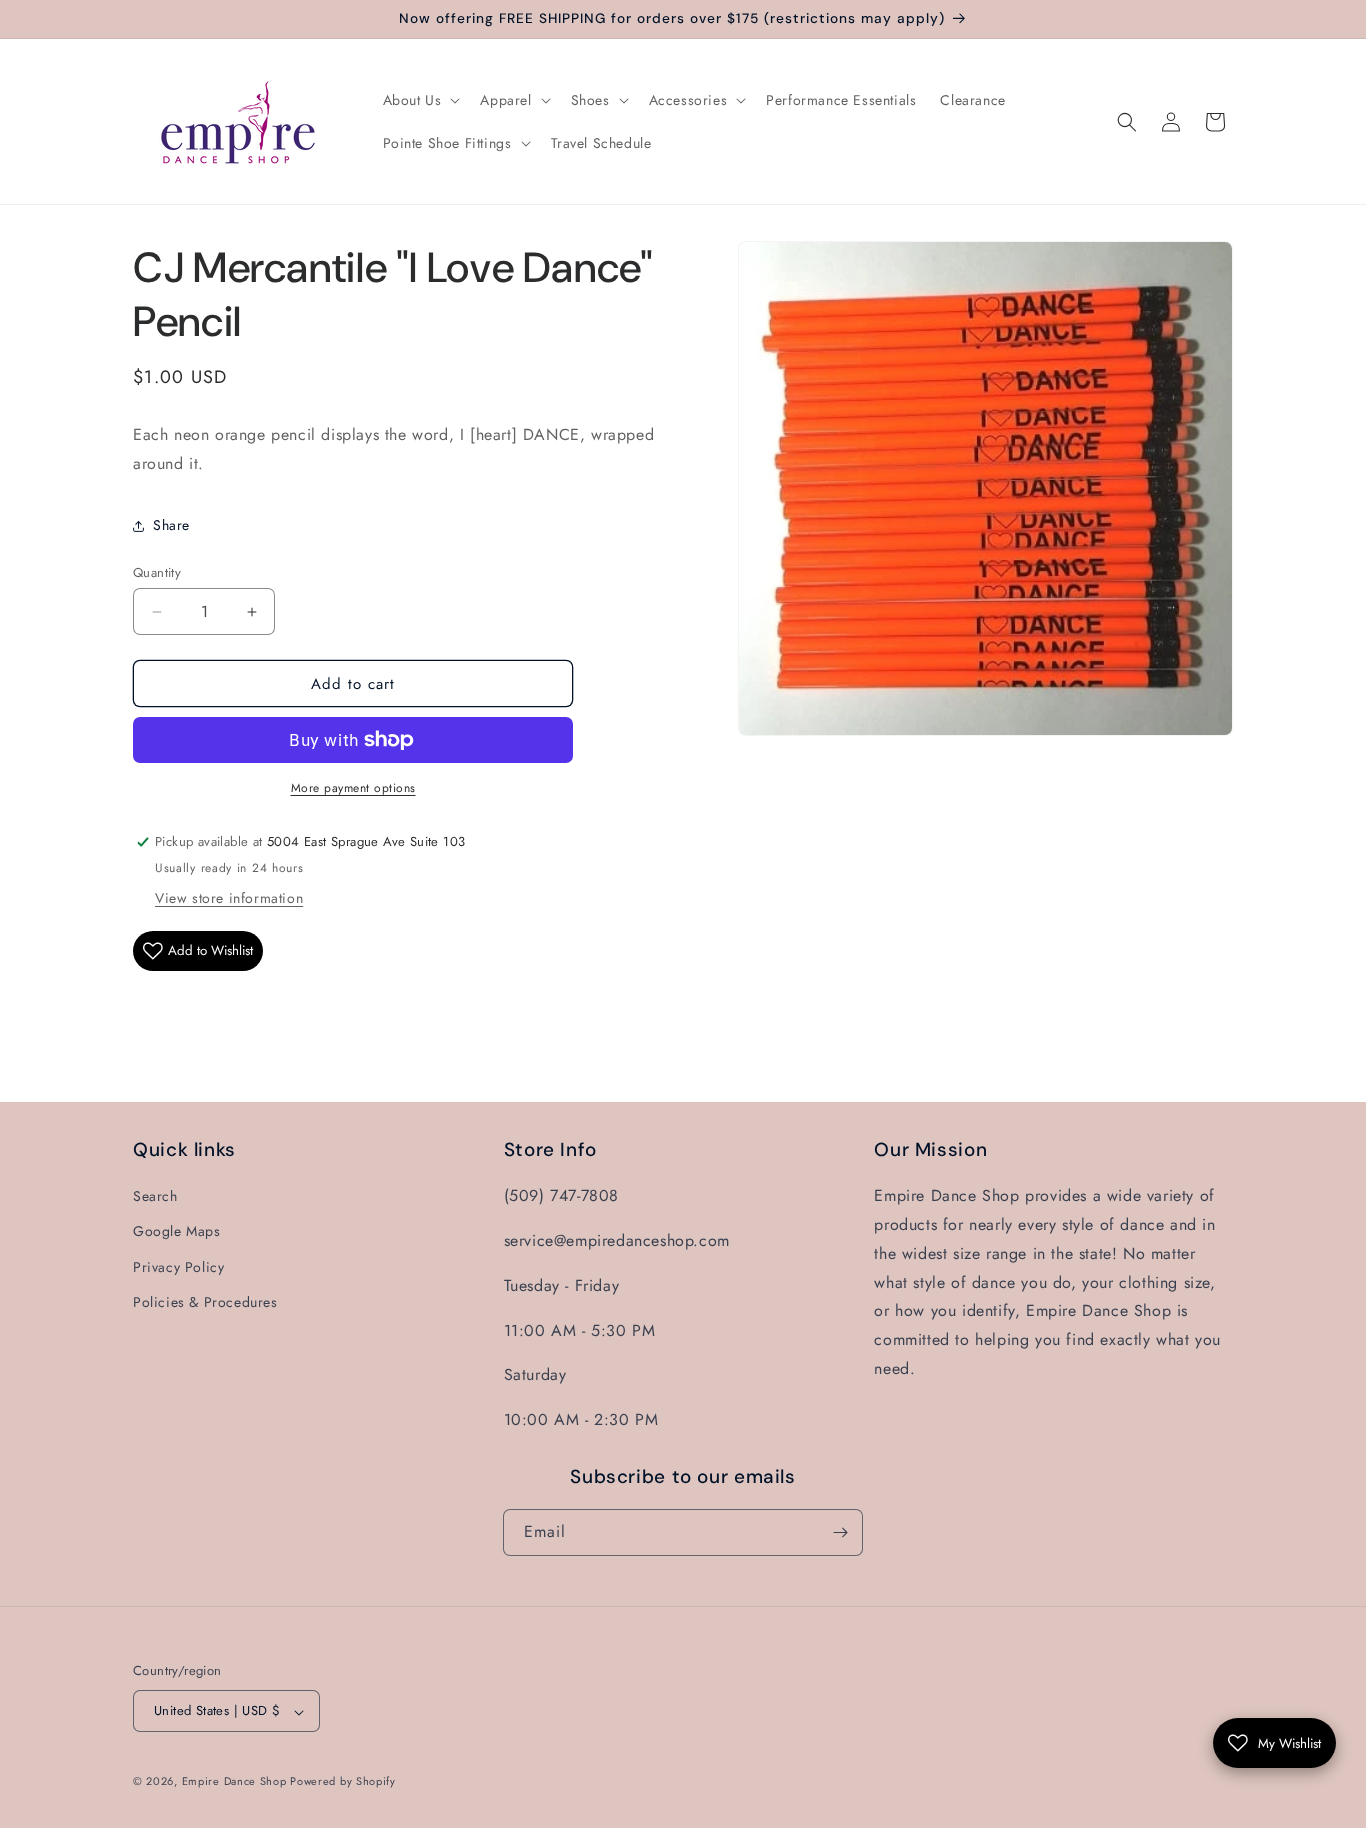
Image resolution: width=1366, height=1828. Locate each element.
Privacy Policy (178, 1267)
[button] (420, 100)
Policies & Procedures (205, 1302)
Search (155, 1196)
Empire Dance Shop (236, 1782)
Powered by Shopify (343, 1782)
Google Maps (177, 1231)
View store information (229, 898)
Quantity (157, 572)
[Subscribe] (840, 1532)
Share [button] (171, 525)
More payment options (353, 788)
